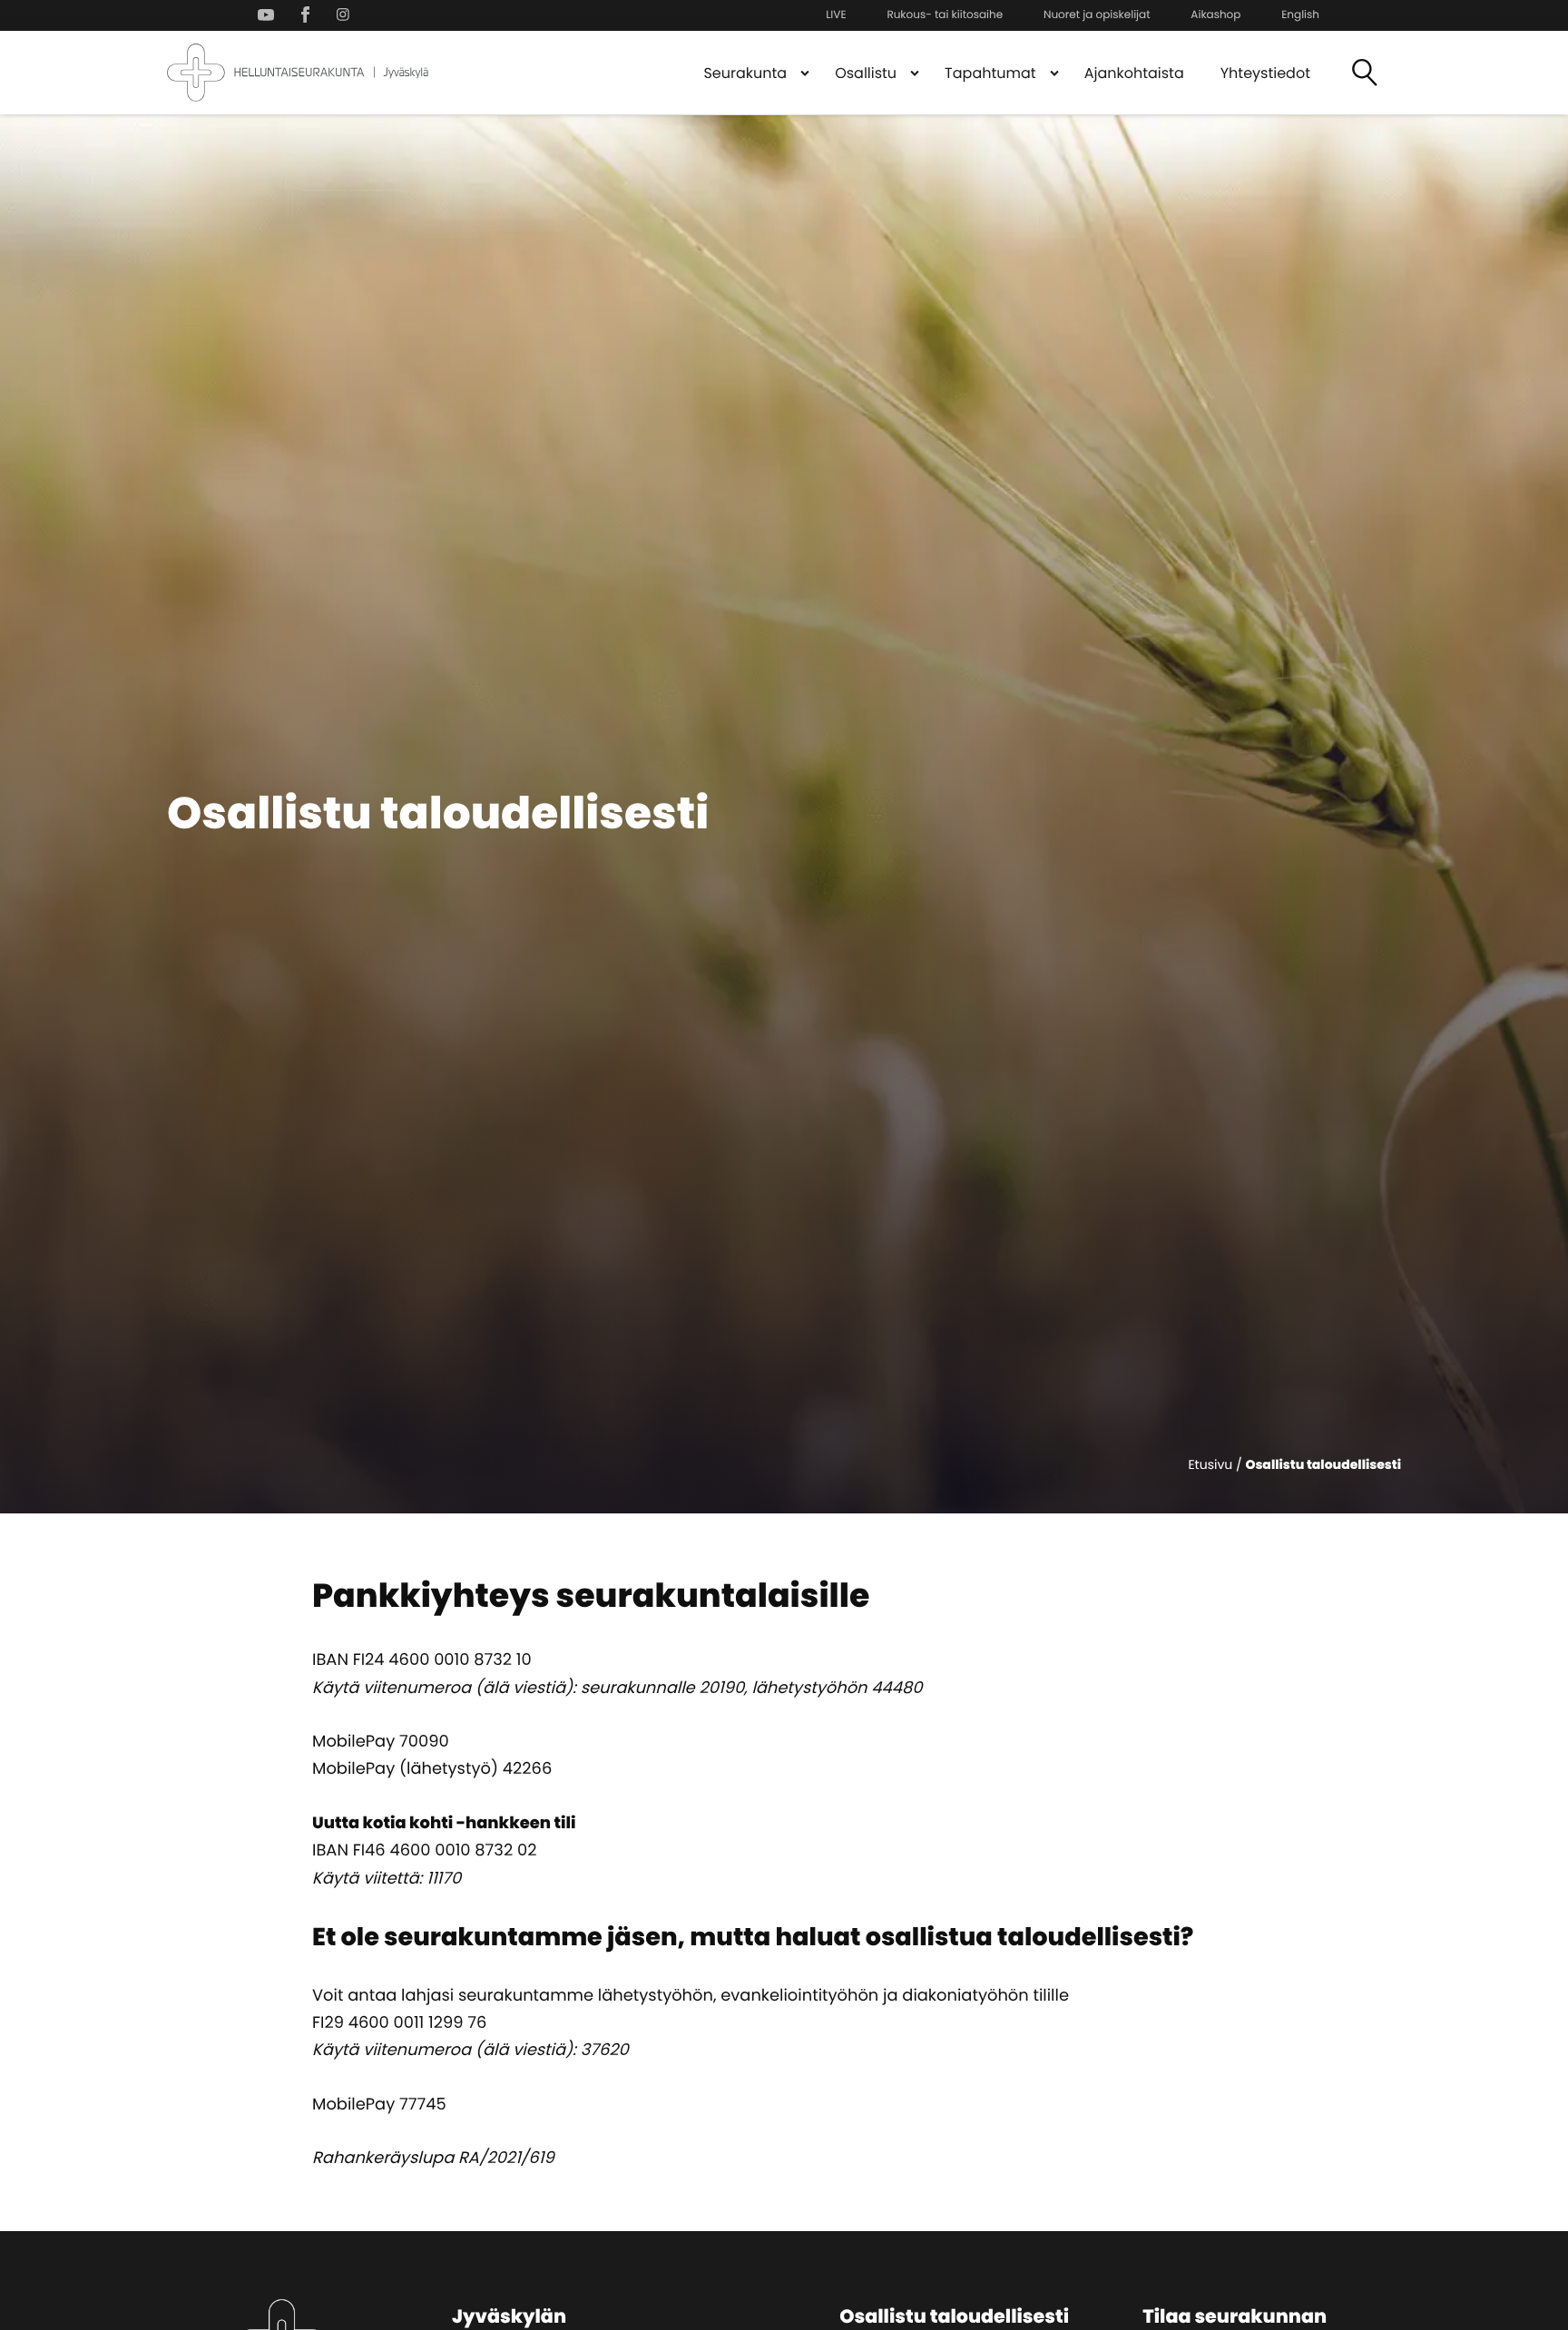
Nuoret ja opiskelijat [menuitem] (1097, 15)
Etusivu (1210, 1464)
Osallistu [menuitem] (866, 73)
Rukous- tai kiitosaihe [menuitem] (945, 15)
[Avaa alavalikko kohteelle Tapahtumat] (1054, 73)
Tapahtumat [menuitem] (990, 73)
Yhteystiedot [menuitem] (1265, 73)
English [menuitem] (1300, 15)
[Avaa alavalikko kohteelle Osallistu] (915, 73)
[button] (1365, 73)
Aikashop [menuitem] (1215, 15)
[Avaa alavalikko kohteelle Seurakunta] (805, 73)
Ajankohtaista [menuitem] (1134, 73)
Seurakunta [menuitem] (745, 73)
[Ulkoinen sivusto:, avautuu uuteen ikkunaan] (270, 15)
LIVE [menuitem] (836, 15)
